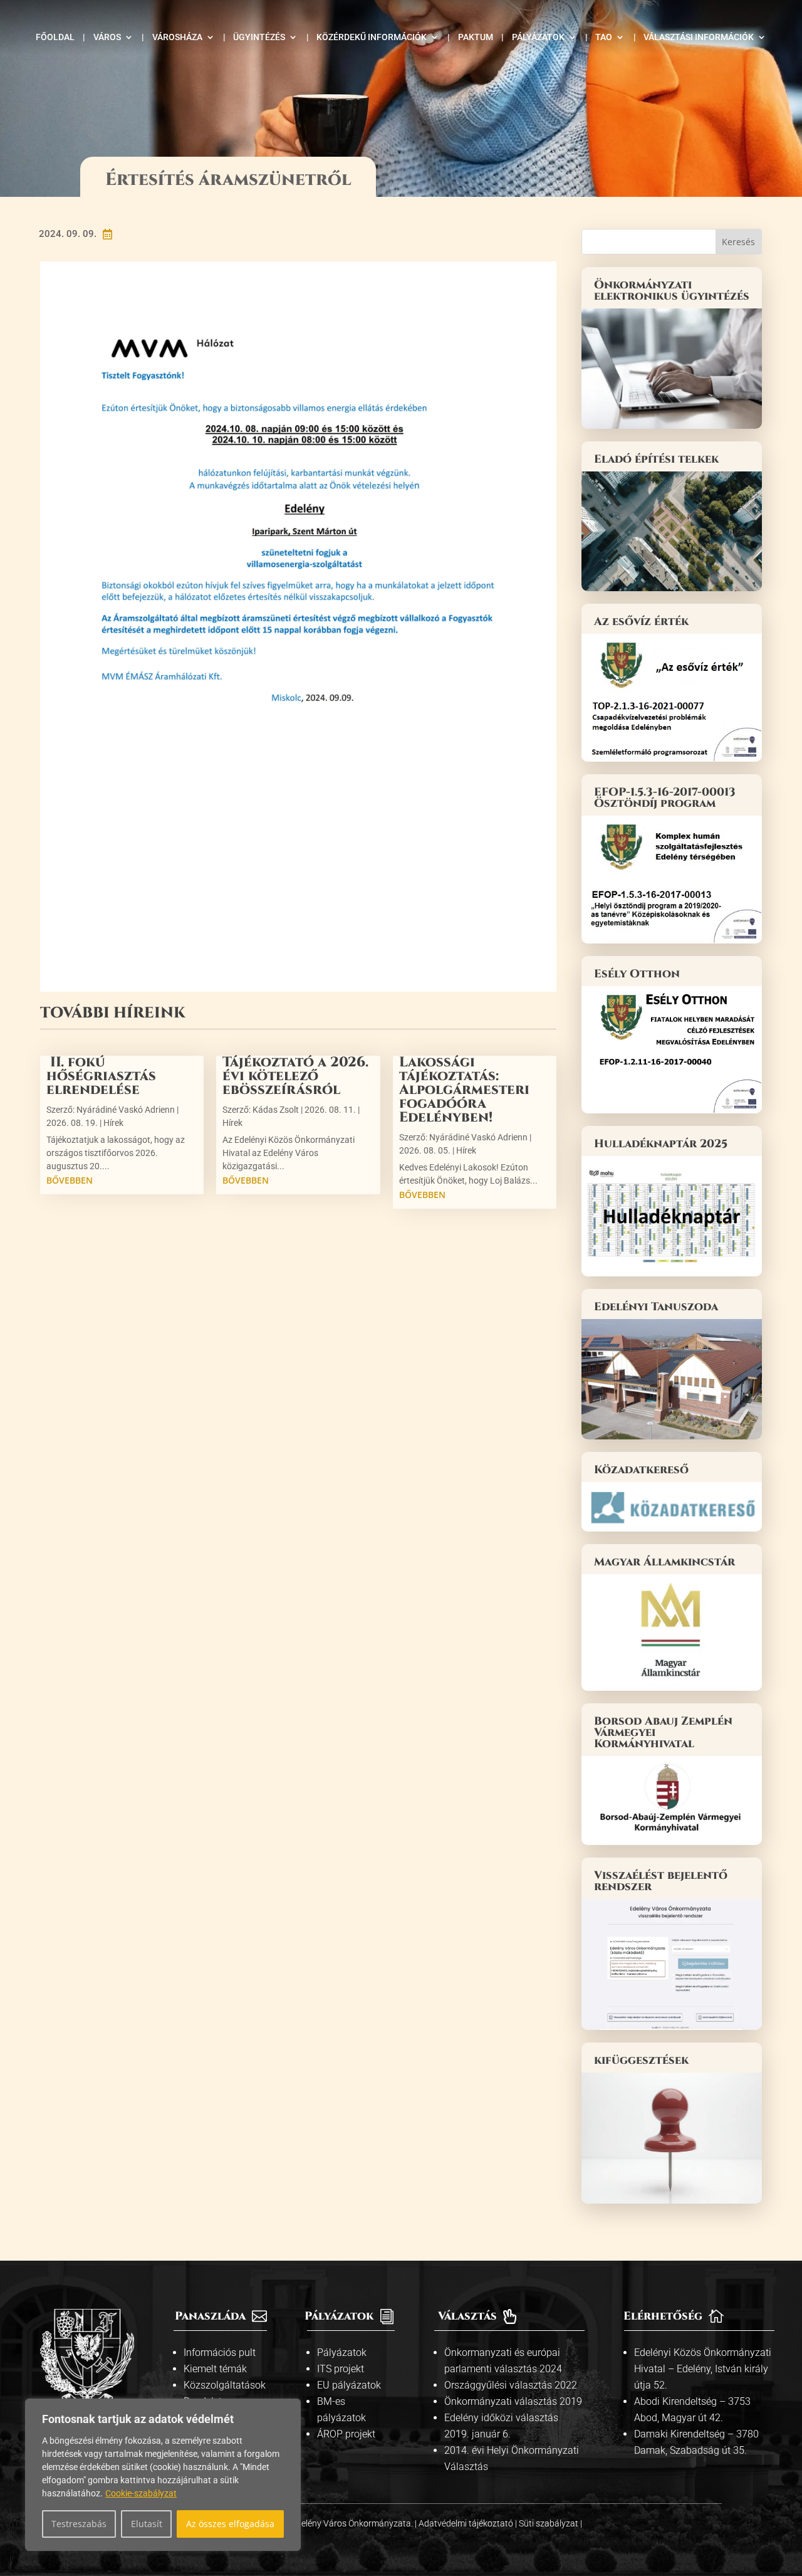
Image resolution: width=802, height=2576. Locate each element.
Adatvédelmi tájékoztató (467, 2523)
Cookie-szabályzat (141, 2493)
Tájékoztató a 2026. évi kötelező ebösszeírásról (295, 1076)
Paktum (476, 37)
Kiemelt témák (215, 2369)
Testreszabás (79, 2524)
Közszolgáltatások (225, 2385)
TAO (604, 37)
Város (107, 37)
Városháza (177, 37)
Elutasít (147, 2524)
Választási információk (699, 37)
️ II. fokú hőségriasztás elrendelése (101, 1076)
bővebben (70, 1180)
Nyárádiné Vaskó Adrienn (126, 1110)
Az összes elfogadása (230, 2524)
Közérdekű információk (372, 37)
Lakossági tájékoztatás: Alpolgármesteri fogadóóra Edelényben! (464, 1090)
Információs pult (220, 2353)
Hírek (113, 1123)
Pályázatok (538, 37)
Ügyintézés (259, 37)
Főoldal (55, 37)
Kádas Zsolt (276, 1110)
